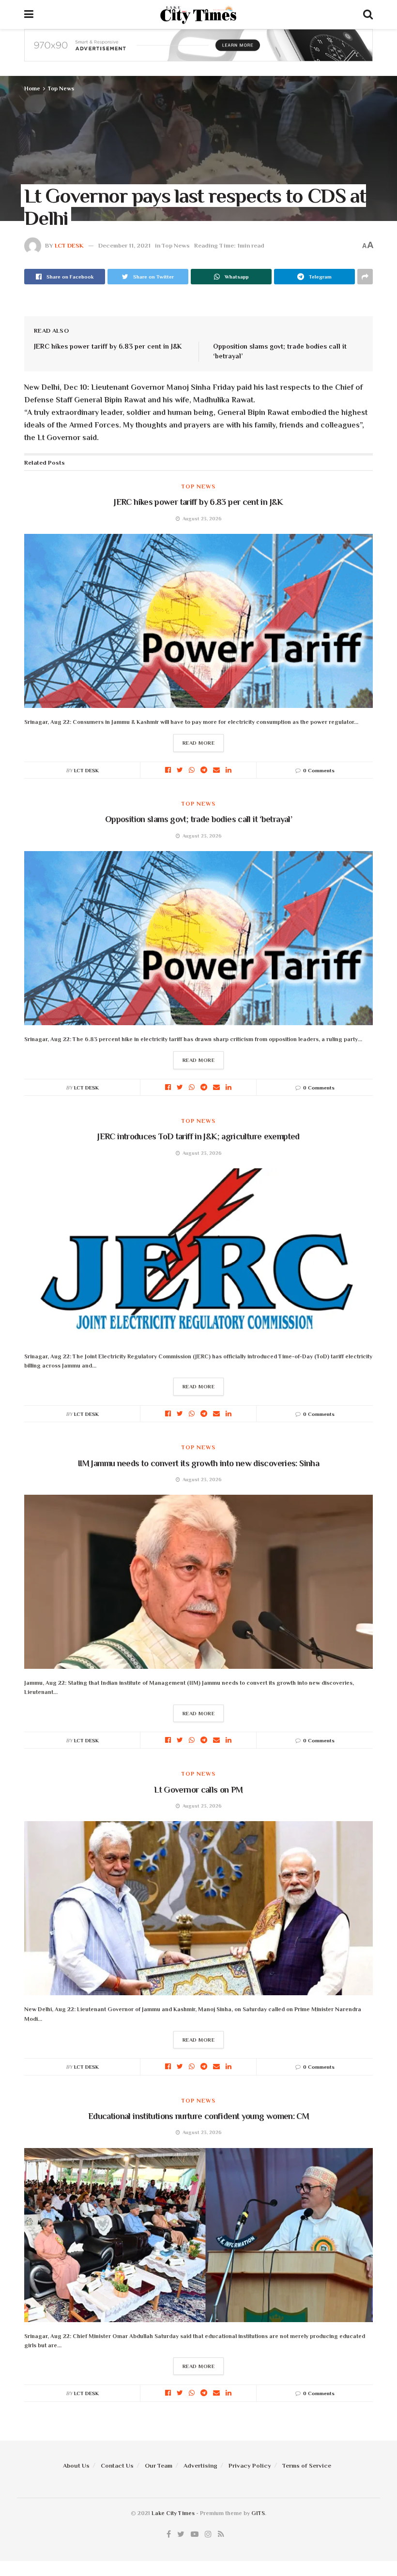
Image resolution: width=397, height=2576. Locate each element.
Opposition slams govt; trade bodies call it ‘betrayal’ (198, 819)
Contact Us (117, 2466)
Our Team (159, 2466)
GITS (258, 2513)
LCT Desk (69, 245)
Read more (199, 743)
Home (32, 88)
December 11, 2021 (124, 245)
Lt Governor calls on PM (198, 1790)
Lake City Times (173, 2513)
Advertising (200, 2466)
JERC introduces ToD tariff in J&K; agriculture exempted (198, 1136)
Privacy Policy (250, 2466)
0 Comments (319, 770)
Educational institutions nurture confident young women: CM (198, 2116)
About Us (76, 2466)
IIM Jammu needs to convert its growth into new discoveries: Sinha (198, 1463)
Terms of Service (307, 2466)
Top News (61, 88)
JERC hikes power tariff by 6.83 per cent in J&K (108, 346)
